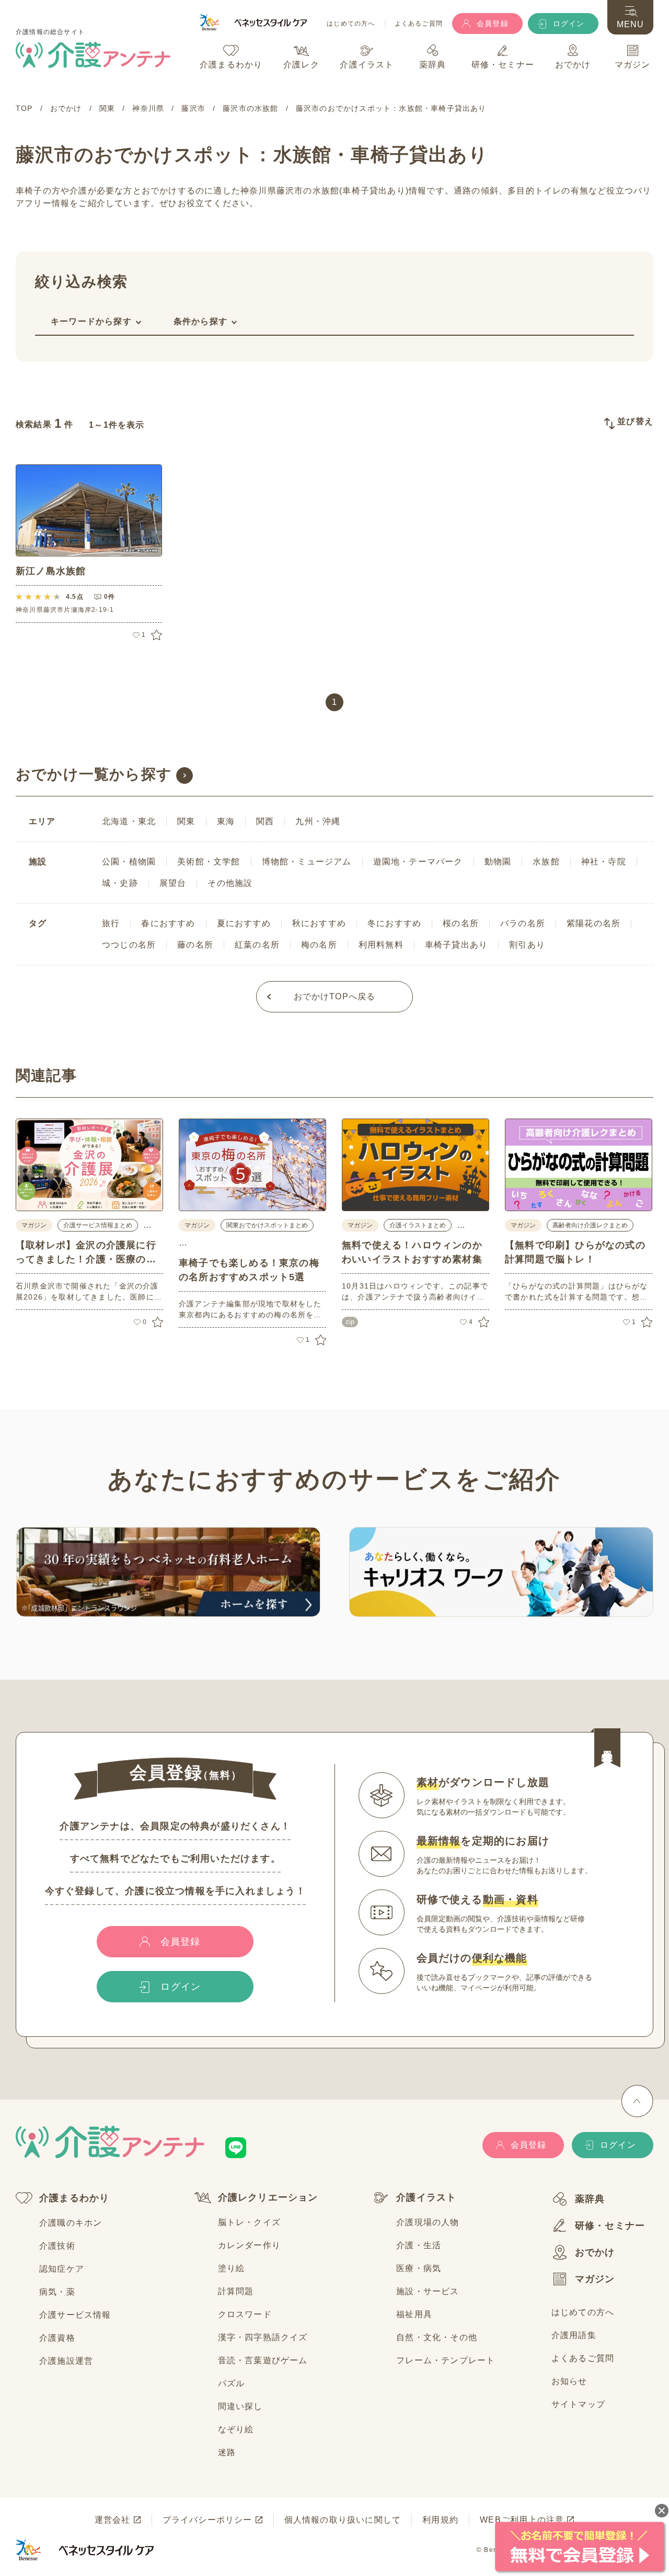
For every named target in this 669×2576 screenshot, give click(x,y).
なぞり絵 (236, 2429)
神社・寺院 (604, 862)
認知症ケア (62, 2269)
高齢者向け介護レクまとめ (590, 1225)
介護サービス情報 (75, 2315)
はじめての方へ (351, 24)
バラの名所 (523, 923)
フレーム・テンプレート (446, 2360)
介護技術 (57, 2246)
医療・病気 (419, 2268)
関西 (265, 821)
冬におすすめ (394, 923)
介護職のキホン (71, 2223)
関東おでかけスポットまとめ (267, 1225)
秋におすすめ (319, 923)
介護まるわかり (74, 2198)
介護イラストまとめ (418, 1225)
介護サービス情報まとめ (98, 1225)
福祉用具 (414, 2314)
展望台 (173, 883)
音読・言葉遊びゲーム (263, 2360)
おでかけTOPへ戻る (335, 996)
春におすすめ (168, 923)
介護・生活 (419, 2245)
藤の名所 (195, 945)
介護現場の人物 (428, 2222)
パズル (232, 2383)
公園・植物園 (129, 862)
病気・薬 (57, 2292)
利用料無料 (381, 945)
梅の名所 (319, 945)
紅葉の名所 (257, 945)
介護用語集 (574, 2335)
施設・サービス (428, 2291)
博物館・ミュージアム (307, 862)
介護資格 (57, 2338)
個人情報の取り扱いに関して (343, 2520)
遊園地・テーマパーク (418, 862)
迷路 (227, 2452)
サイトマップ (578, 2404)
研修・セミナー (610, 2226)
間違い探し (240, 2406)
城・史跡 (120, 883)
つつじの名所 (129, 945)
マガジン (595, 2279)
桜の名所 (461, 923)
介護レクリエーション (268, 2197)
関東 (186, 821)
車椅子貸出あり (456, 945)
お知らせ (569, 2381)
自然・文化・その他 (437, 2337)
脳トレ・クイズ (249, 2222)
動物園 (498, 862)
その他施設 (230, 883)
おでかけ (595, 2252)
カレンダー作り (249, 2245)
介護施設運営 (66, 2361)
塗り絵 (232, 2268)
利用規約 (440, 2520)
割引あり (527, 945)
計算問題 (236, 2291)
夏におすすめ (244, 923)
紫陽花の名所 (593, 923)
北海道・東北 (129, 821)
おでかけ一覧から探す (94, 774)
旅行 (111, 923)
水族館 (546, 862)
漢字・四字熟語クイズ (263, 2337)
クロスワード (245, 2314)
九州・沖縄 (318, 821)
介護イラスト (426, 2197)
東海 (226, 821)
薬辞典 (590, 2199)
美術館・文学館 (209, 862)
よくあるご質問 (419, 24)
